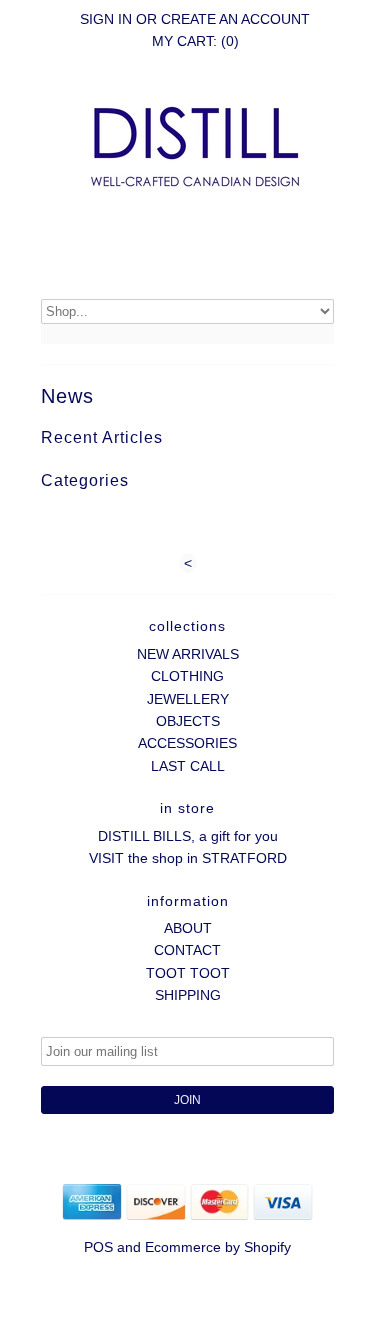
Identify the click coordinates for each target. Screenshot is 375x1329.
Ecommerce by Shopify (218, 1247)
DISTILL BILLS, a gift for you (188, 836)
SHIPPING (188, 995)
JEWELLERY (188, 699)
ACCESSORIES (187, 743)
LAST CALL (188, 766)
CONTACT (187, 950)
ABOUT (188, 928)
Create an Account (235, 19)
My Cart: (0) (195, 41)
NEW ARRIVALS (188, 654)
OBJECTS (188, 721)
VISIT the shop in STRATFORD (188, 858)
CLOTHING (187, 676)
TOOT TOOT (188, 973)
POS (98, 1247)
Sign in (106, 19)
